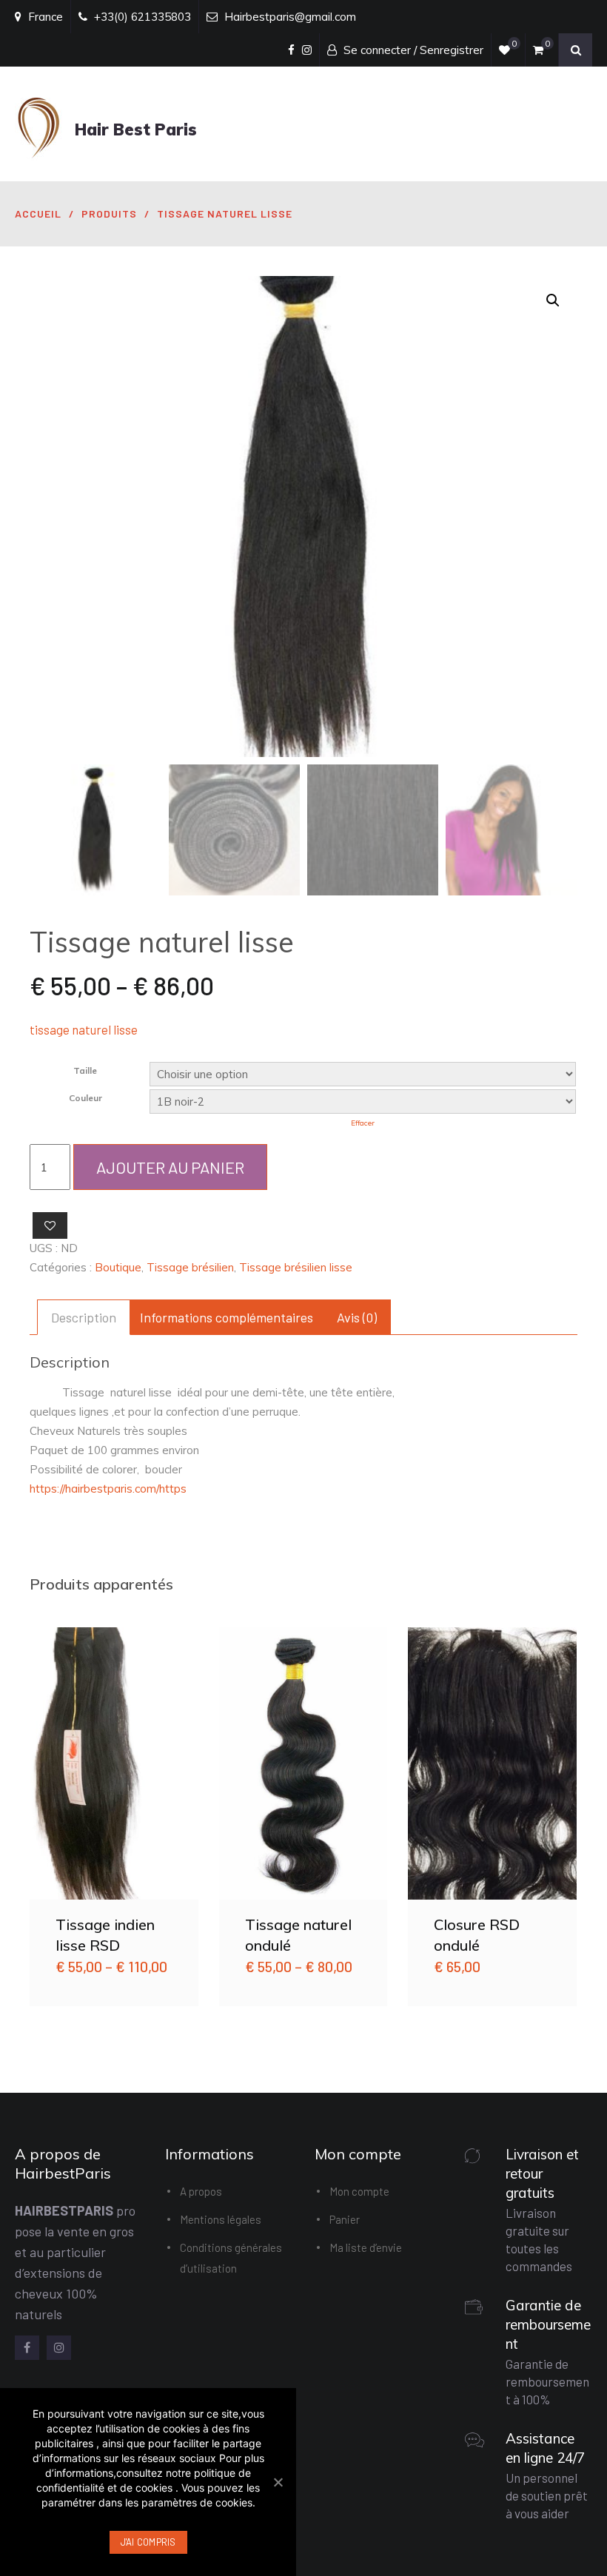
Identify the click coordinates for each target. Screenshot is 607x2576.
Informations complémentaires (227, 1317)
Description (84, 1317)
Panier (345, 2219)
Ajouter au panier (170, 1167)
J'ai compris (148, 2542)
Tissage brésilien (190, 1267)
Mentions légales (221, 2219)
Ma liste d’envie (366, 2247)
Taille (85, 1070)
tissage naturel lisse (84, 1029)
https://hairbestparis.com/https (108, 1489)
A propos (201, 2191)
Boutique (118, 1267)
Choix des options (114, 1763)
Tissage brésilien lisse (296, 1267)
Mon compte (359, 2191)
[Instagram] (59, 2348)
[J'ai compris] (278, 2482)
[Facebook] (27, 2348)
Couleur (85, 1098)
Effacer (363, 1123)
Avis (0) (357, 1317)
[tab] (84, 1317)
